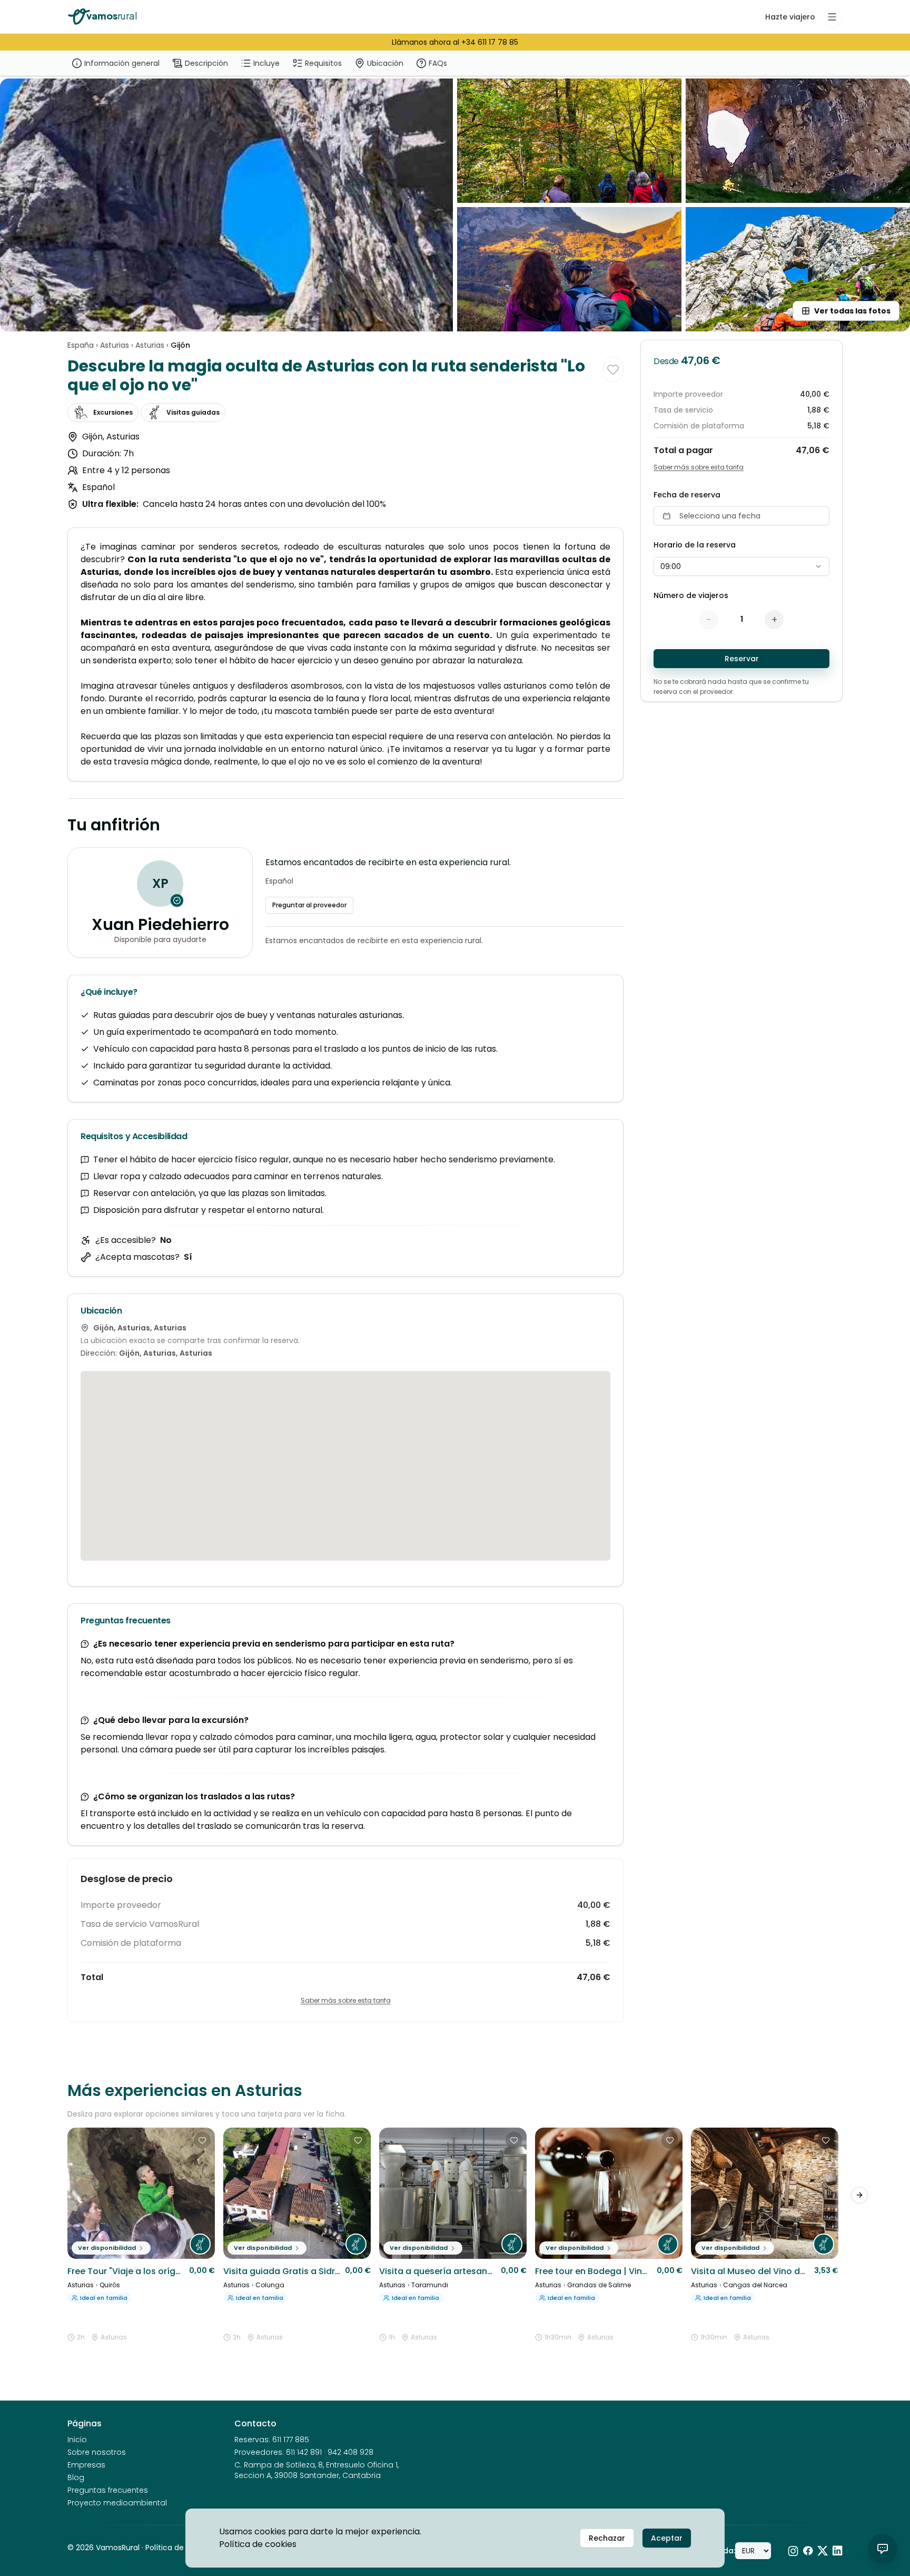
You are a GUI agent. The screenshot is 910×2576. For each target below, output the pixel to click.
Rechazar (607, 2538)
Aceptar (667, 2538)
